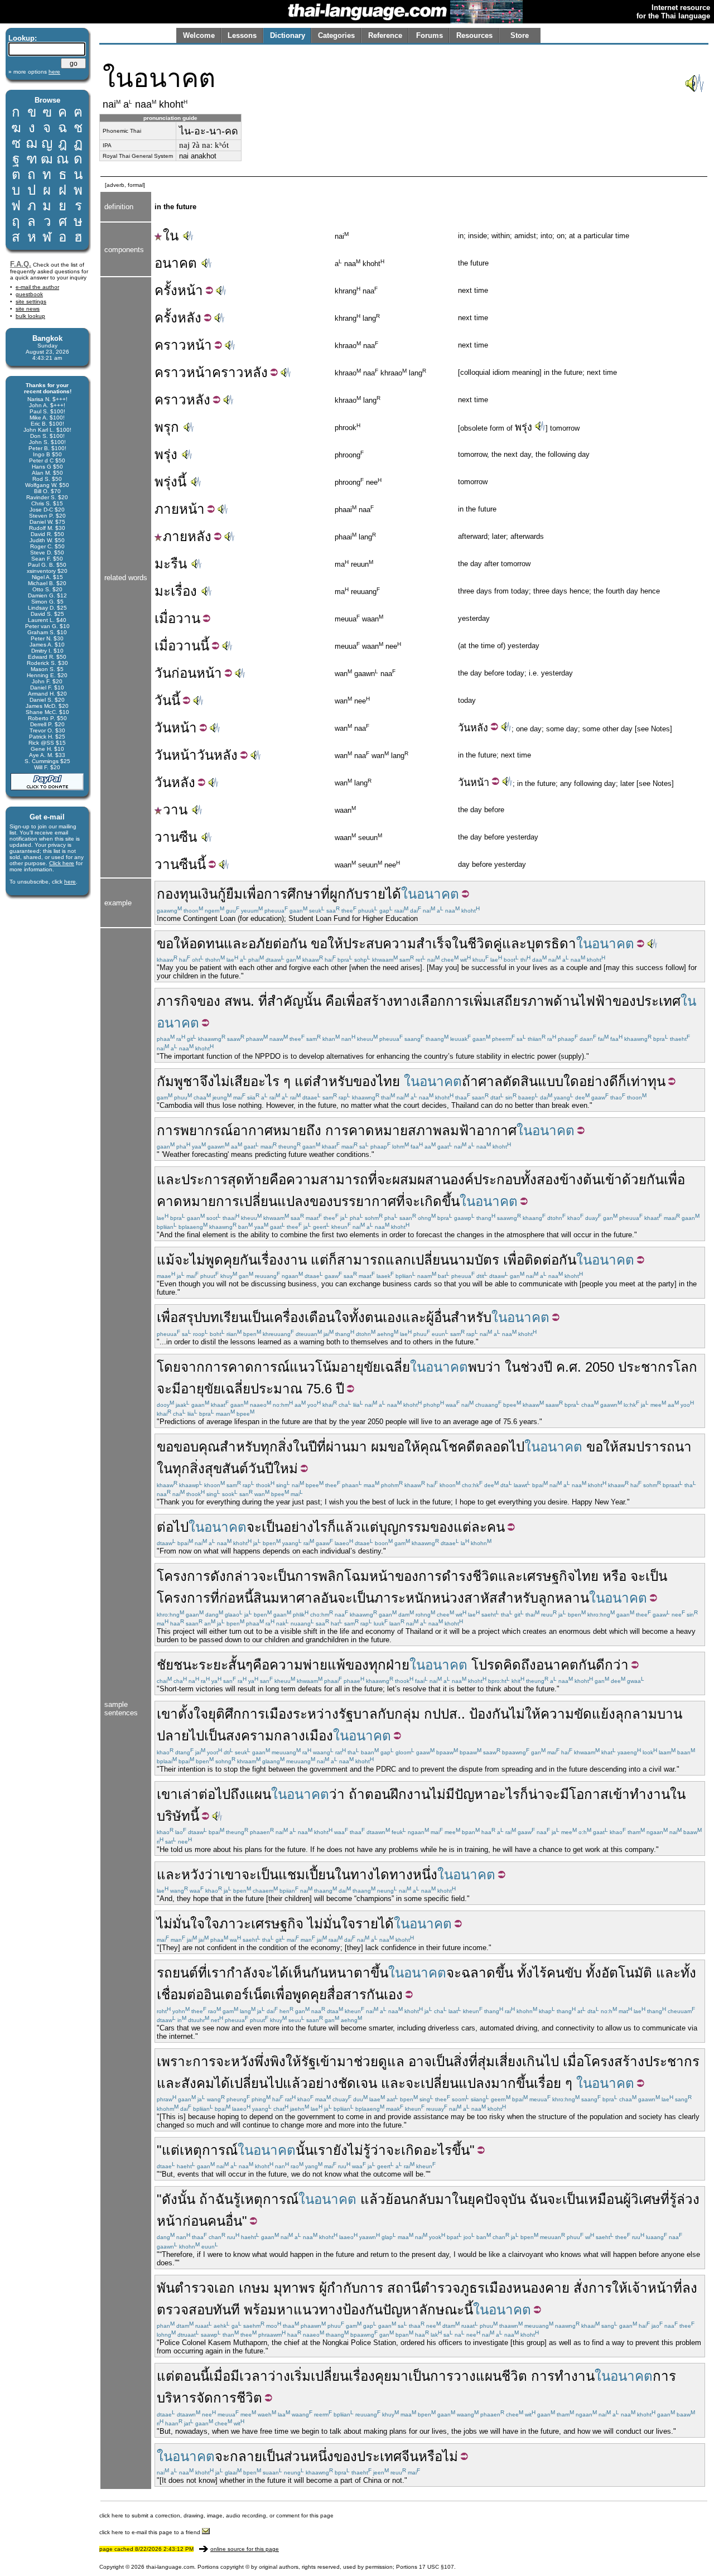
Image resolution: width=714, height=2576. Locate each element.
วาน (188, 618)
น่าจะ (544, 1794)
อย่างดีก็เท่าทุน (622, 1081)
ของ (209, 1001)
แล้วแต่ (357, 1527)
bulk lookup (30, 316)
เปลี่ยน (330, 2376)
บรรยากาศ (365, 1201)
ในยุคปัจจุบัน (489, 2199)
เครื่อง (287, 1317)
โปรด (487, 1665)
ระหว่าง (316, 1714)
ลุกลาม (636, 1714)
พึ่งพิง (270, 2061)
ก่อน (195, 2221)
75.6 (319, 1389)
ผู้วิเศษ (642, 2199)
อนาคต (176, 263)
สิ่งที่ (465, 2061)
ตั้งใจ (193, 1714)
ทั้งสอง (540, 1180)
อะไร (505, 1794)
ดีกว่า (612, 1665)
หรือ (614, 1576)
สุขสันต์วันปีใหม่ (251, 1468)
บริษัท (173, 1816)
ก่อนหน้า (197, 673)
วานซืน (176, 837)
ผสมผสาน (421, 1180)
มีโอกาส (584, 1794)
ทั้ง (357, 1317)
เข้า (611, 1180)
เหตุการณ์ (209, 2150)
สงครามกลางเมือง (279, 1736)
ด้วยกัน (643, 1180)
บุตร (539, 944)
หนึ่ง (425, 1875)
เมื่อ (165, 618)
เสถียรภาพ (522, 1001)
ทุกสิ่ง (277, 1447)
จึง (207, 1081)
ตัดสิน (520, 1081)
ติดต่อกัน (550, 1260)
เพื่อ (253, 894)
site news (28, 309)
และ (236, 944)
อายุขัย (360, 1367)
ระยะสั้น (222, 1665)
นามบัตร (474, 1260)
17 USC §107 (436, 2567)
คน (496, 1527)
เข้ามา (335, 2061)
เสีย (240, 1081)
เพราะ (175, 2061)
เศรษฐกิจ (549, 1576)
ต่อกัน (290, 944)
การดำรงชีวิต (458, 1576)
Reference (385, 35)
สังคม (198, 2083)
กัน (249, 1260)
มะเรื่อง (176, 591)
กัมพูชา (178, 1081)
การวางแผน (466, 2376)
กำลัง (242, 1973)
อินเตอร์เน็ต (237, 1994)
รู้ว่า (375, 2150)
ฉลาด (478, 1973)
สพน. (239, 1001)
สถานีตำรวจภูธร (436, 2288)
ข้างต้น (580, 1180)
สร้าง (378, 1001)
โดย (169, 1367)
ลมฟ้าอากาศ (479, 1130)
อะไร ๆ (271, 1081)
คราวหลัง (240, 372)
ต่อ (195, 1994)
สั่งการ (593, 2288)
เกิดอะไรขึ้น (435, 2150)
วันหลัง (217, 755)
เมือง (279, 1714)
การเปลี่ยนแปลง (263, 1201)
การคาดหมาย (366, 1130)
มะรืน (171, 564)
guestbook (29, 294)
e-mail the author (37, 287)
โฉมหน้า (370, 1576)
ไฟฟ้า (596, 1001)
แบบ (551, 1081)
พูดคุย (223, 1260)
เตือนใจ (327, 1317)
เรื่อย (547, 2083)
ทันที (226, 2310)
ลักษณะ (442, 2310)
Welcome (199, 35)
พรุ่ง (524, 427)
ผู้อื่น (438, 1317)
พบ (477, 1367)
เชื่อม (172, 1994)
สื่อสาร (347, 1994)
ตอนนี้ (192, 2376)
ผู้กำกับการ (351, 2288)
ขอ (165, 1447)
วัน (163, 673)
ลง (690, 2288)
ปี (548, 1367)
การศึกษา (292, 894)
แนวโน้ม (315, 1367)
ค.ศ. (569, 1367)
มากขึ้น (512, 2083)
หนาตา (349, 1973)
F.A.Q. (21, 264)
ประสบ (363, 944)
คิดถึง (520, 1665)
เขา (167, 1714)
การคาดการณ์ (247, 1367)
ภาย (167, 509)
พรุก (167, 427)
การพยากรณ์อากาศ (215, 1130)
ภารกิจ (177, 1001)
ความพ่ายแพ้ (307, 1665)
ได (382, 1875)
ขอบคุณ (197, 1447)
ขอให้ (173, 944)
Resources (474, 35)
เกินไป (541, 2061)
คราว (170, 345)
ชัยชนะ (178, 1665)
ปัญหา (401, 2310)
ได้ (281, 1973)
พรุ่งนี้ (170, 482)
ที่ (325, 894)
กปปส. (443, 1714)
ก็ (333, 1260)
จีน (410, 2456)
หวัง (243, 2061)
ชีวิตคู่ (485, 944)
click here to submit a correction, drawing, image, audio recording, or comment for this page (216, 2515)
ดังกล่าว (234, 1576)
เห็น (300, 1973)
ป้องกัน (489, 1714)
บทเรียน (225, 1317)
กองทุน (177, 894)
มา (400, 2376)
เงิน (208, 894)
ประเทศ (658, 1001)
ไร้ (540, 1973)
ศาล (490, 1081)
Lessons (242, 35)
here (70, 882)
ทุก (377, 1665)
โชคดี (458, 1447)
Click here (62, 863)
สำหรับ (333, 1081)
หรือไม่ (438, 2456)
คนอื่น (225, 2221)
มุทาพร (294, 2288)
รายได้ (382, 894)
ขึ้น (379, 1973)
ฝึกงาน (410, 1794)
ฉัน (224, 2199)
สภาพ (425, 1130)
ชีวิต (514, 2376)
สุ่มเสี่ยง (500, 2061)
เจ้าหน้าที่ (655, 2288)
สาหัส (481, 1598)
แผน (258, 1794)
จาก (193, 1367)
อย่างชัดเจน (342, 2083)
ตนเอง (383, 1317)
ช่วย (366, 2061)
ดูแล (391, 2061)
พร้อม (260, 2310)
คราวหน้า (183, 372)
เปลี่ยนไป (256, 2083)
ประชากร (646, 1367)
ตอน (378, 1794)
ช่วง (532, 1367)
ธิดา (564, 944)
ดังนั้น (178, 2199)
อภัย (260, 944)
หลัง (189, 318)
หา (285, 2310)
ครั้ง (166, 290)
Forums (430, 35)
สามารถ (361, 1260)
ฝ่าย (398, 1665)
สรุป (190, 1317)
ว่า (493, 1367)
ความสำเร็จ (417, 944)
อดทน (206, 944)
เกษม (254, 2288)
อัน (329, 1598)
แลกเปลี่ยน (417, 1260)
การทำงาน (563, 2376)
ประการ (204, 1180)
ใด (571, 1081)
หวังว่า (201, 1875)
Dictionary (288, 35)
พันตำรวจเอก (196, 2288)
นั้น (312, 1001)
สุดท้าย (249, 1180)
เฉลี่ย (395, 1367)
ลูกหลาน (564, 1598)
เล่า (188, 1794)
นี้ (205, 646)
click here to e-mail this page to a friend (151, 2532)
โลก (685, 1367)
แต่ (303, 1081)
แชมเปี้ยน (307, 1875)
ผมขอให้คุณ (406, 1447)
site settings (31, 302)
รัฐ (308, 2061)
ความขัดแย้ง (578, 1714)
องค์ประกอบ (486, 1180)
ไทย (388, 1081)
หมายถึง (297, 1130)
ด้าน (566, 1001)
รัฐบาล (358, 1714)
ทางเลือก (419, 1001)
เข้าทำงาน (639, 1794)
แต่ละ (470, 1527)
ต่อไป (173, 1527)
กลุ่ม (407, 1714)
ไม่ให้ (525, 1714)
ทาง (362, 1875)
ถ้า (470, 1081)
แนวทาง (318, 2310)
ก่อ (227, 1598)
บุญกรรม (404, 1527)
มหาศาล (296, 1598)
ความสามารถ (327, 1180)
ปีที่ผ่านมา (338, 1447)
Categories (336, 35)
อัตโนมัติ (627, 1973)
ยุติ (216, 1714)
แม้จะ (173, 1260)
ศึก (233, 1714)
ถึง (238, 1794)
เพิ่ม (480, 1001)
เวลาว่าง (265, 2376)
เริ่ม (300, 2376)
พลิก (331, 1576)
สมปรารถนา (655, 1447)
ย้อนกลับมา (419, 2199)
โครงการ (184, 1576)
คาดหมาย (186, 1201)
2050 (600, 1367)
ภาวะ (235, 1924)
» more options (34, 72)
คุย (383, 2376)
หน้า (190, 290)
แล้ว (295, 2083)
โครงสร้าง (614, 2061)
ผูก (338, 894)
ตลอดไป (500, 1447)
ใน (171, 236)
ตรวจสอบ (185, 2310)
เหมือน (604, 2199)
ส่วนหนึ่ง (309, 2456)
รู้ (237, 2199)
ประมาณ (276, 1389)
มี (176, 1389)
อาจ (420, 2061)
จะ (385, 1180)
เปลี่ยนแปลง (456, 2083)
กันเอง (385, 1994)
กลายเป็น (257, 2456)
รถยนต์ (177, 1973)
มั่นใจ (189, 1924)
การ (457, 1001)
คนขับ (564, 1973)
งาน (295, 1260)
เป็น (259, 1317)
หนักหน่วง (435, 1598)
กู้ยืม (230, 894)
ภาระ (390, 1598)
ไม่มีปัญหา (460, 1794)
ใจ (212, 1924)
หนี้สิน (253, 1598)
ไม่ (222, 1081)
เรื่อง (270, 1260)
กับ (354, 894)
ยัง (340, 2150)
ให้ (293, 2061)
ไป (197, 1736)
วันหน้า (176, 755)
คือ (334, 1001)
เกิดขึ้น (440, 1201)
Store (520, 35)
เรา (217, 1973)
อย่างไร (305, 1527)
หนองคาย (541, 2288)
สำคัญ (285, 1001)
